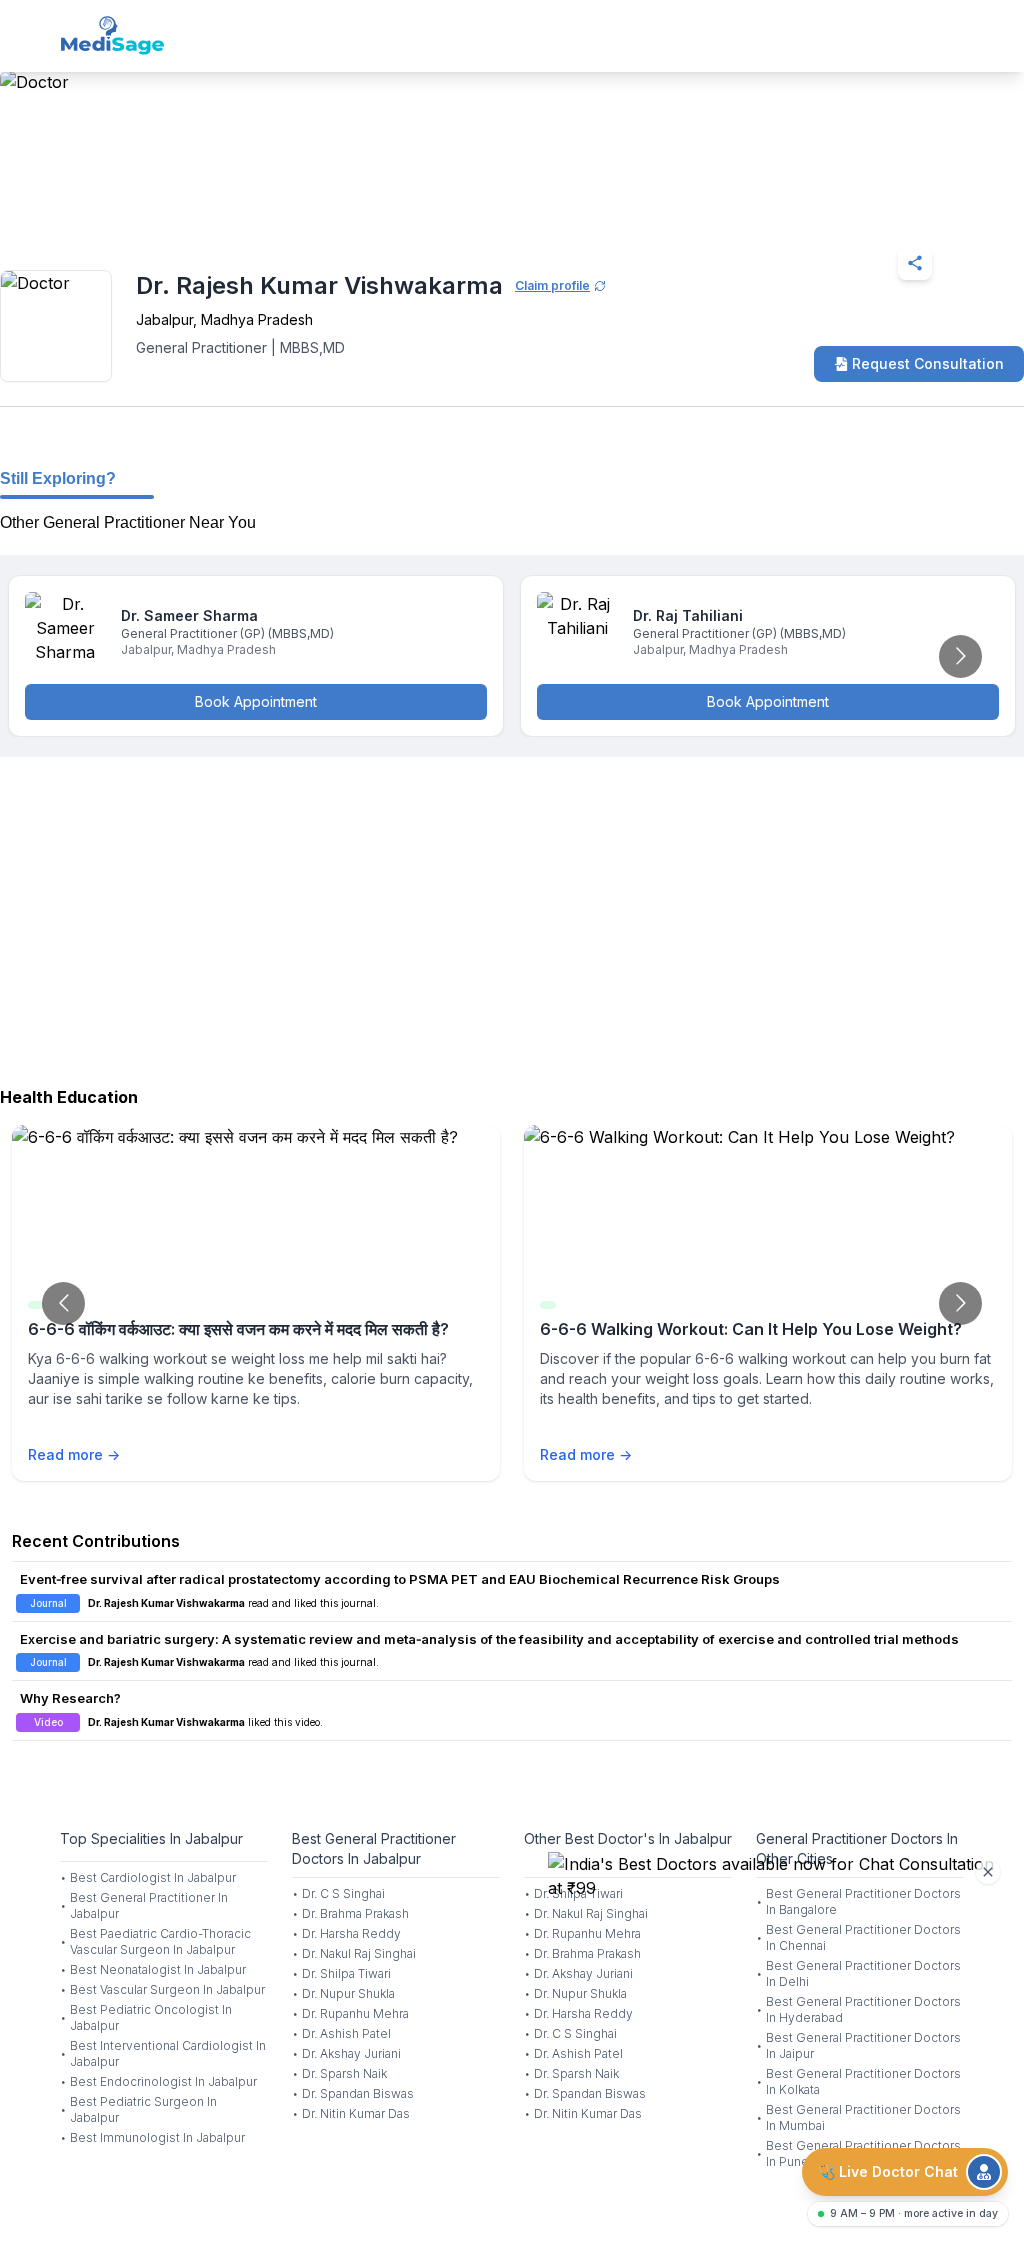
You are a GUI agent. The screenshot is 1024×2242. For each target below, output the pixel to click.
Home (80, 214)
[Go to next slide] (960, 656)
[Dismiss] (988, 1872)
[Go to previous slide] (63, 1303)
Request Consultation (928, 363)
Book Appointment (256, 701)
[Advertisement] (512, 917)
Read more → (74, 1454)
